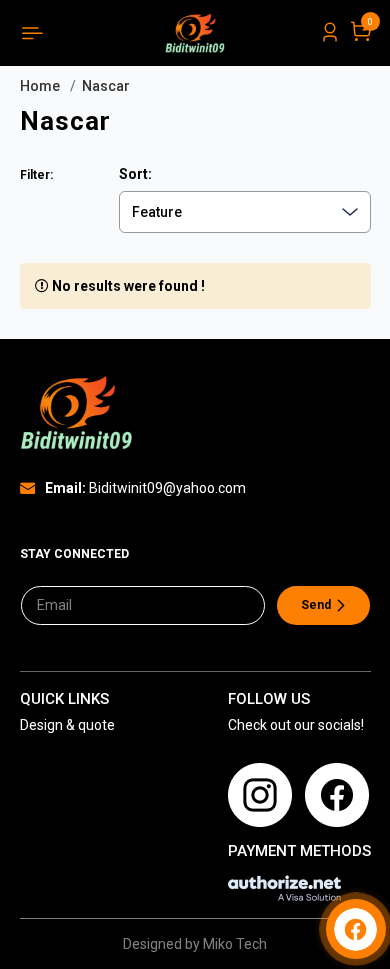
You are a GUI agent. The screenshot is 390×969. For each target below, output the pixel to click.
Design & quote (67, 725)
